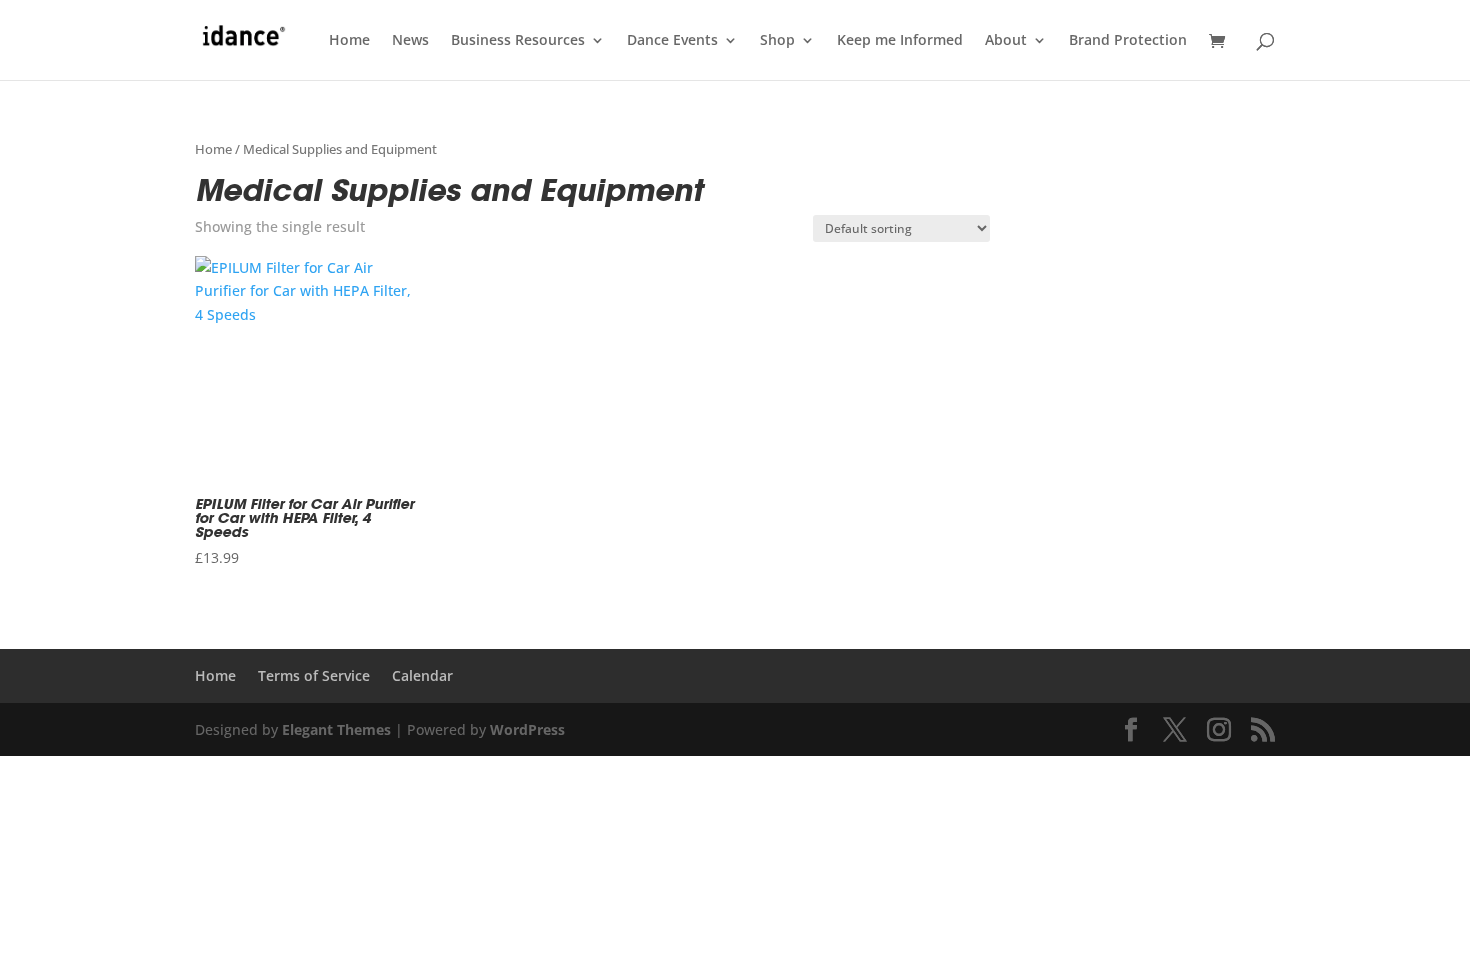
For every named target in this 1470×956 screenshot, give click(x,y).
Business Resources (518, 41)
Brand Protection (1128, 41)
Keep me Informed (900, 41)
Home (349, 41)
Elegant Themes (336, 729)
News (410, 41)
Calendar (422, 675)
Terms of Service (314, 675)
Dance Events (672, 41)
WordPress (527, 729)
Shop (777, 41)
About (1006, 41)
